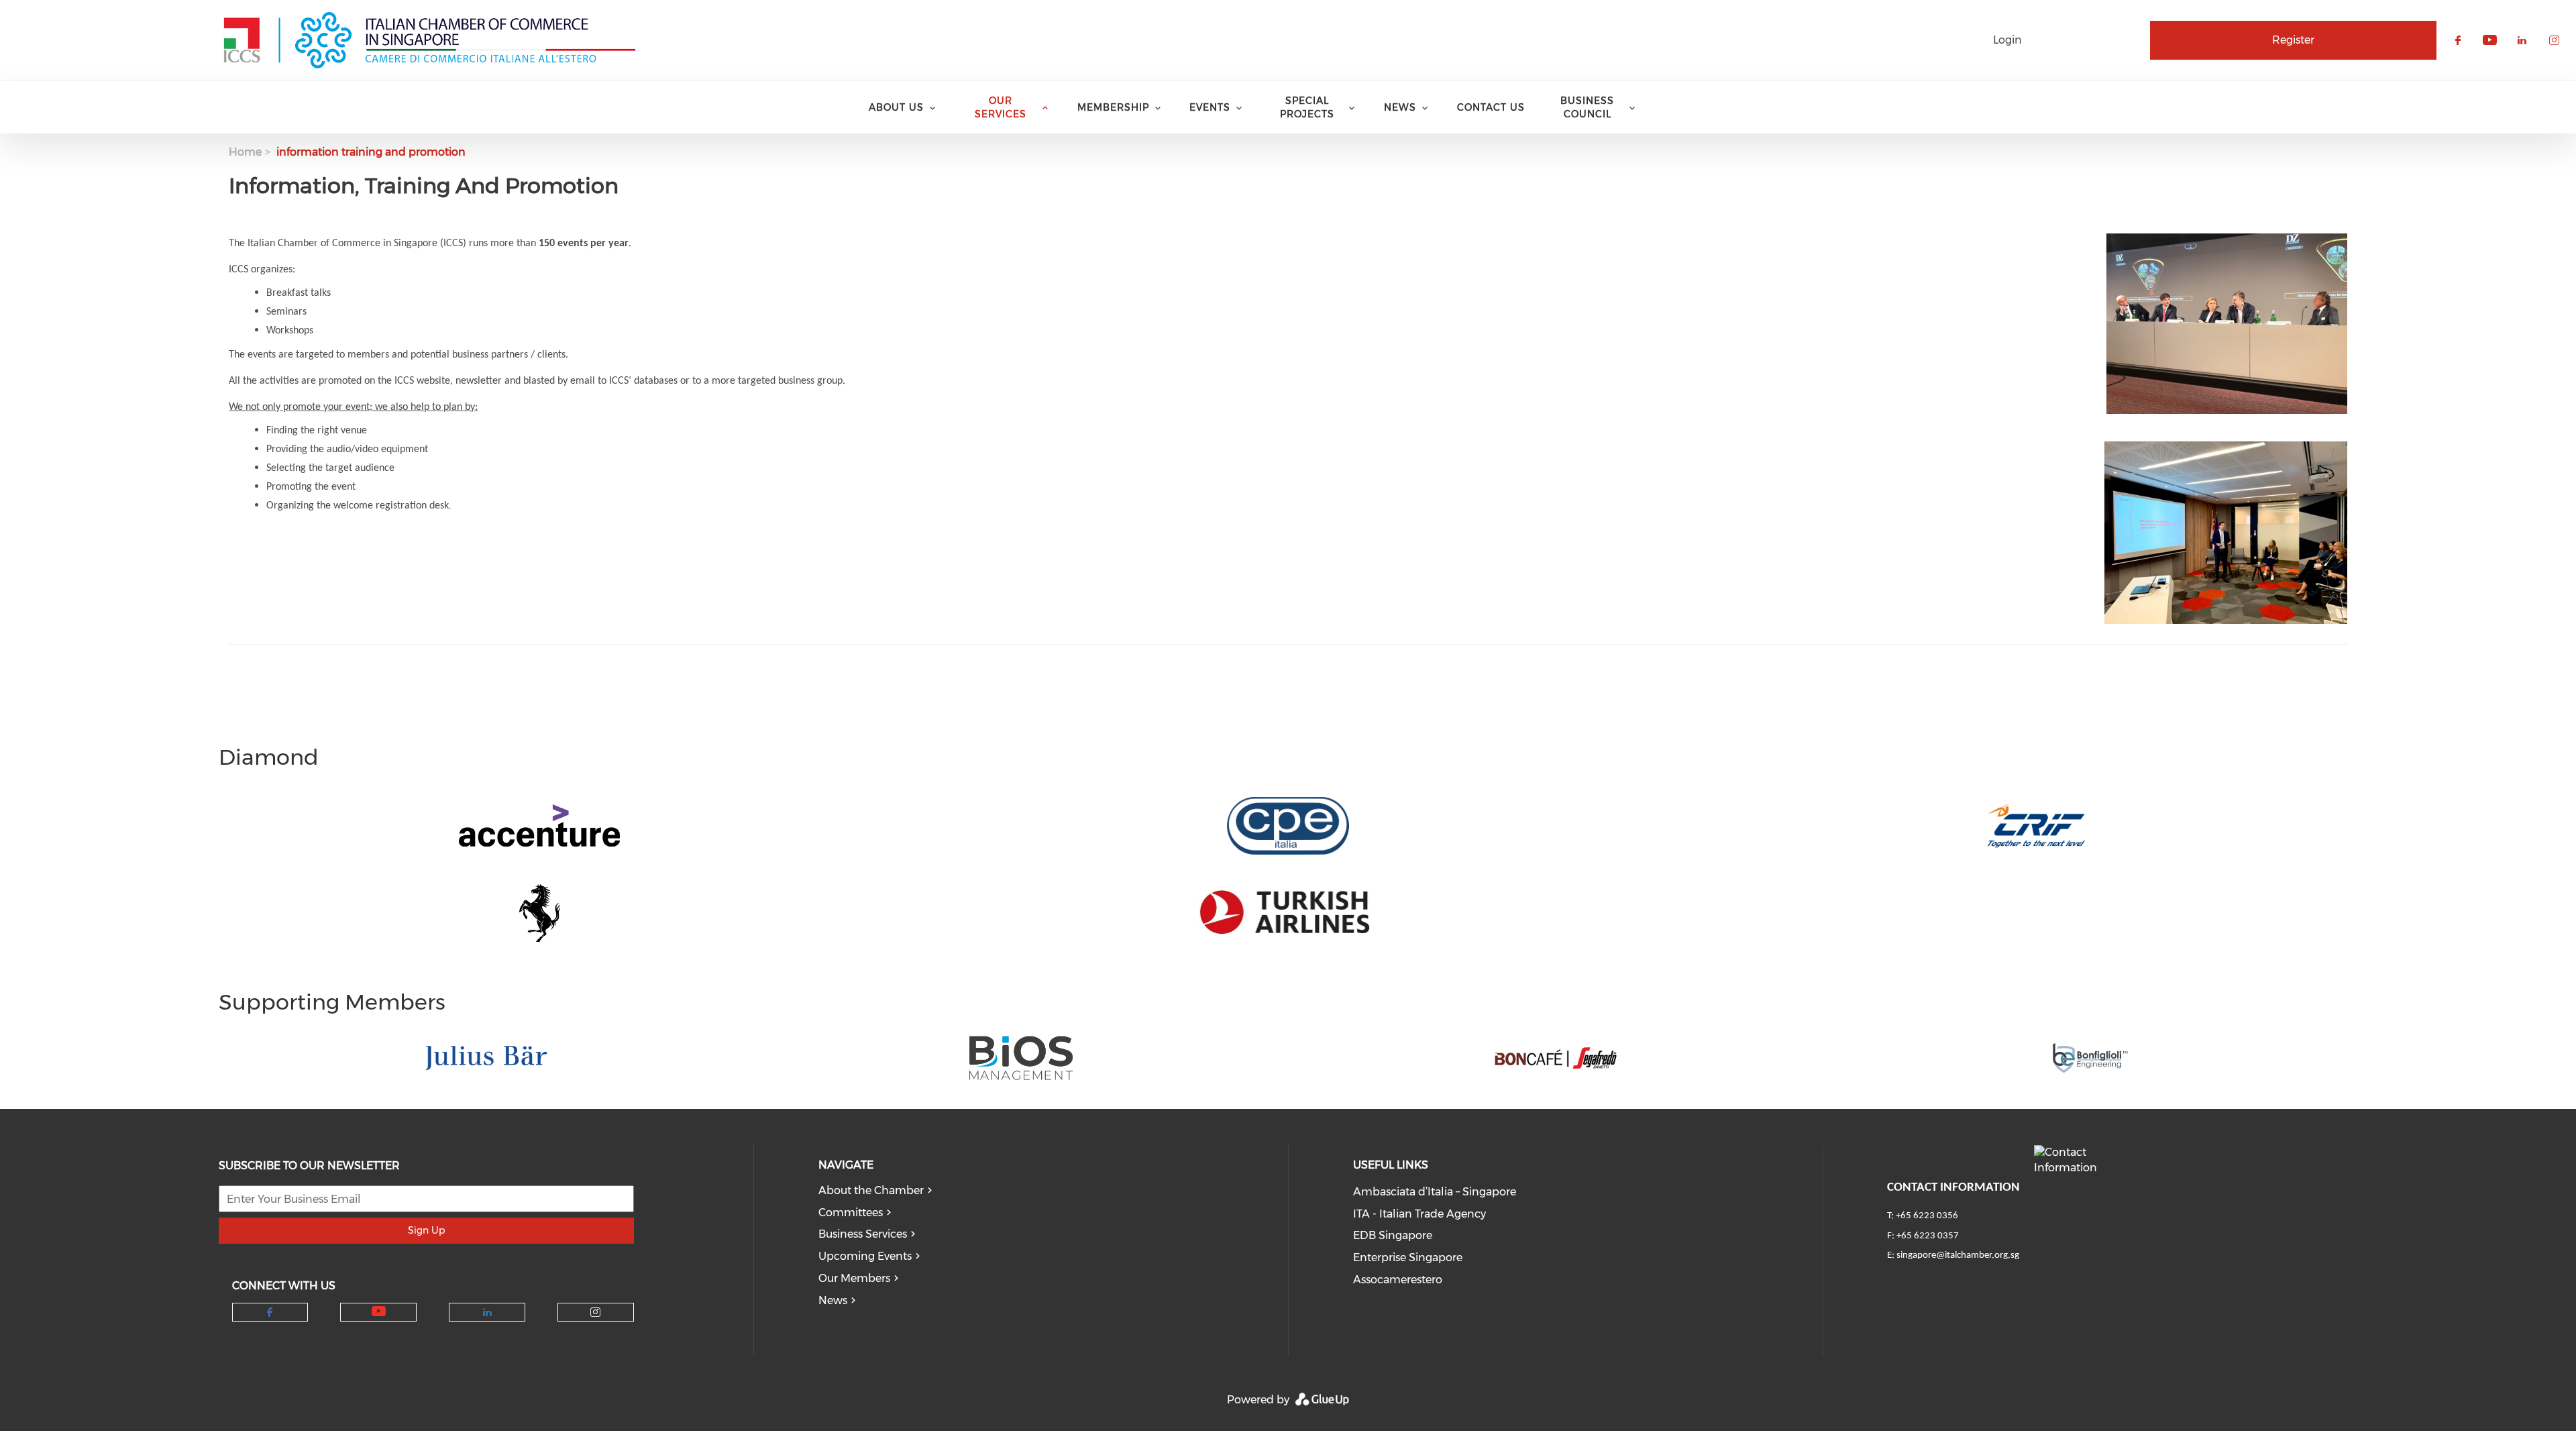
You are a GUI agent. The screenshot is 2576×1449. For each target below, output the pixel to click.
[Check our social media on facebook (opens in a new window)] (270, 1312)
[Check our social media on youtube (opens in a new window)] (379, 1312)
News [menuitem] (1400, 107)
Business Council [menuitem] (1587, 107)
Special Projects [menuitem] (1307, 107)
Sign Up (426, 1230)
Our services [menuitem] (1001, 107)
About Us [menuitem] (896, 107)
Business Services (863, 1234)
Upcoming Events (865, 1256)
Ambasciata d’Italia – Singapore (1435, 1192)
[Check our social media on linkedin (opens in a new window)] (487, 1312)
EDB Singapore (1393, 1235)
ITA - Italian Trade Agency (1419, 1214)
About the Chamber (871, 1190)
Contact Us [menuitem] (1491, 107)
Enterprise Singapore (1408, 1257)
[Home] (429, 40)
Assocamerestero (1398, 1280)
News (833, 1300)
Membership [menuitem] (1113, 107)
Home (245, 152)
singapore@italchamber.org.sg (1958, 1255)
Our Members (854, 1278)
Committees (851, 1213)
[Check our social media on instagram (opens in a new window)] (595, 1312)
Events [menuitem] (1210, 107)
